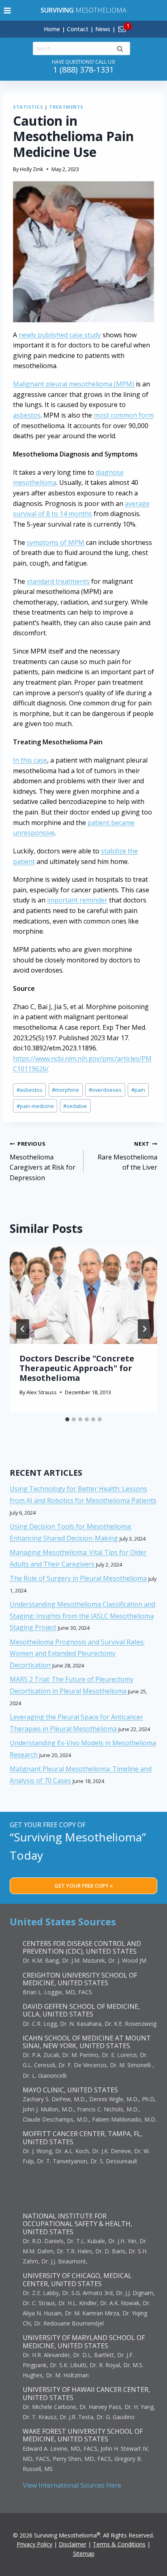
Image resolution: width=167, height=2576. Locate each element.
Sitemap (84, 2553)
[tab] (67, 1419)
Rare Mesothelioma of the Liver (127, 1156)
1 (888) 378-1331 (83, 70)
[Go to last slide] (23, 1329)
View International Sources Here (72, 2485)
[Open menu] (7, 10)
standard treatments (58, 581)
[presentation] (83, 1295)
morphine (65, 1090)
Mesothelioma (83, 10)
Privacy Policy (34, 2544)
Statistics (28, 107)
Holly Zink (32, 169)
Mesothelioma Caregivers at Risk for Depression (43, 1161)
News (103, 29)
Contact (78, 29)
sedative (75, 1106)
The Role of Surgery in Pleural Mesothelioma (78, 1578)
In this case (30, 760)
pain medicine (35, 1106)
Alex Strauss (42, 1392)
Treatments (66, 107)
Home (52, 29)
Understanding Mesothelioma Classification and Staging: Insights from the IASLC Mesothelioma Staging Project (82, 1616)
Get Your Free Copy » (84, 1886)
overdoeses (105, 1090)
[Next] (144, 1329)
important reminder (77, 900)
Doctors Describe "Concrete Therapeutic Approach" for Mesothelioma (77, 1368)
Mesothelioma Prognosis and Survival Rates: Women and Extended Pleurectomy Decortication (77, 1654)
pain (138, 1090)
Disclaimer (73, 2544)
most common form (124, 415)
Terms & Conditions (119, 2544)
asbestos (27, 415)
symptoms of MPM (56, 542)
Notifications (136, 24)
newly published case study (60, 335)
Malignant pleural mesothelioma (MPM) (74, 384)
